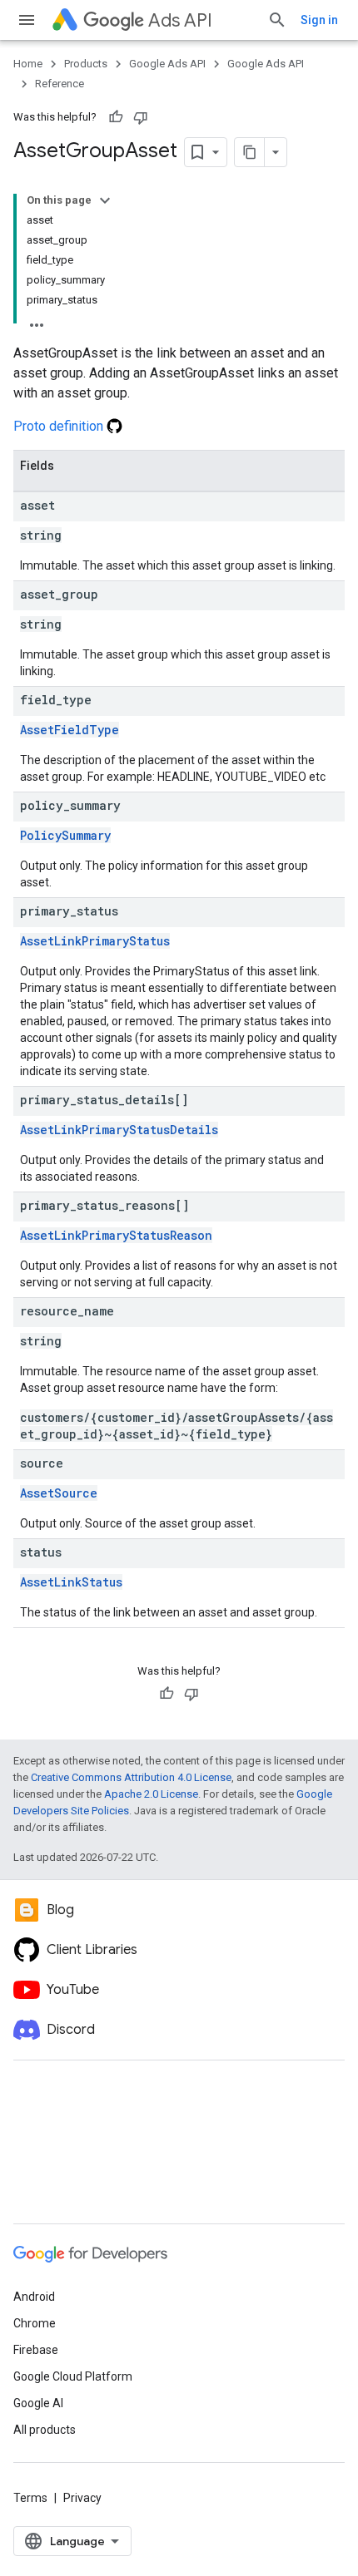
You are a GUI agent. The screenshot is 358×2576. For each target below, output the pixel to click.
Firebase (36, 2350)
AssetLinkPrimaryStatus (95, 941)
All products (45, 2430)
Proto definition (60, 426)
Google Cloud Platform (73, 2376)
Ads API (180, 20)
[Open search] (277, 20)
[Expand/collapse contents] (105, 200)
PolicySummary (65, 835)
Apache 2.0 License (151, 1794)
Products (86, 64)
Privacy (82, 2498)
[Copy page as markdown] (250, 152)
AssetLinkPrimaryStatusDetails (119, 1130)
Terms (30, 2498)
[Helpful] (116, 117)
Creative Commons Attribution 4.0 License (131, 1777)
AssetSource (59, 1493)
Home (28, 64)
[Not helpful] (141, 117)
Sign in (319, 20)
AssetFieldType (70, 730)
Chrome (35, 2323)
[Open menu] (27, 20)
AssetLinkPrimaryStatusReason (116, 1235)
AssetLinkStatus (71, 1582)
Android (34, 2297)
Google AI (38, 2403)
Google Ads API (167, 64)
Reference (60, 84)
